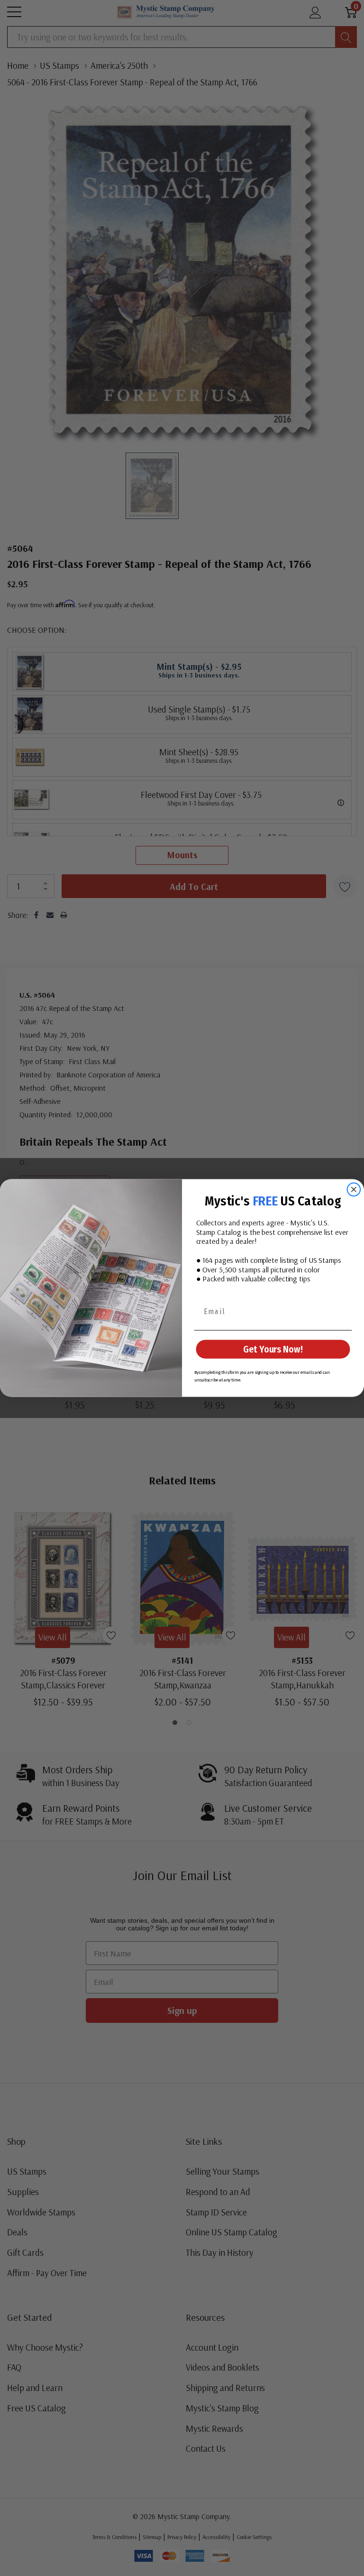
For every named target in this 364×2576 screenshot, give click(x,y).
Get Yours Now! (273, 1349)
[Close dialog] (354, 1190)
